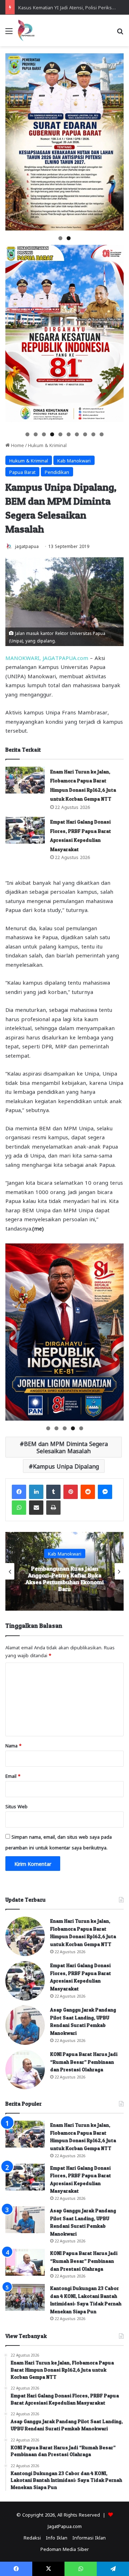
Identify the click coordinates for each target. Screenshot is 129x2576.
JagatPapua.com (65, 2526)
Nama (13, 1745)
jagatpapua (27, 546)
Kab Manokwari (74, 460)
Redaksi (32, 2537)
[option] (64, 1571)
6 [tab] (69, 434)
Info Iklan (57, 2537)
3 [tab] (44, 434)
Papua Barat (22, 472)
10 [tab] (102, 434)
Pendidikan (57, 472)
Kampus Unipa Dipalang (66, 1466)
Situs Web (16, 1806)
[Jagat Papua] (26, 30)
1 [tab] (60, 238)
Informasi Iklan (89, 2537)
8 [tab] (85, 434)
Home (17, 445)
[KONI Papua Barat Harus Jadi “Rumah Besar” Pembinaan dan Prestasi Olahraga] (25, 2070)
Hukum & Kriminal (47, 445)
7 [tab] (77, 434)
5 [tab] (60, 434)
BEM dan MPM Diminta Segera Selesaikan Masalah (66, 1447)
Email (13, 1775)
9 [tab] (93, 434)
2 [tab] (69, 238)
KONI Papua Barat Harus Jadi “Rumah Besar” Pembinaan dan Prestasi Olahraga (84, 2062)
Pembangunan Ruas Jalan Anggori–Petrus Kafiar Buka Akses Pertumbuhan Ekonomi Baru (64, 1579)
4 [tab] (52, 434)
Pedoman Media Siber (65, 2549)
